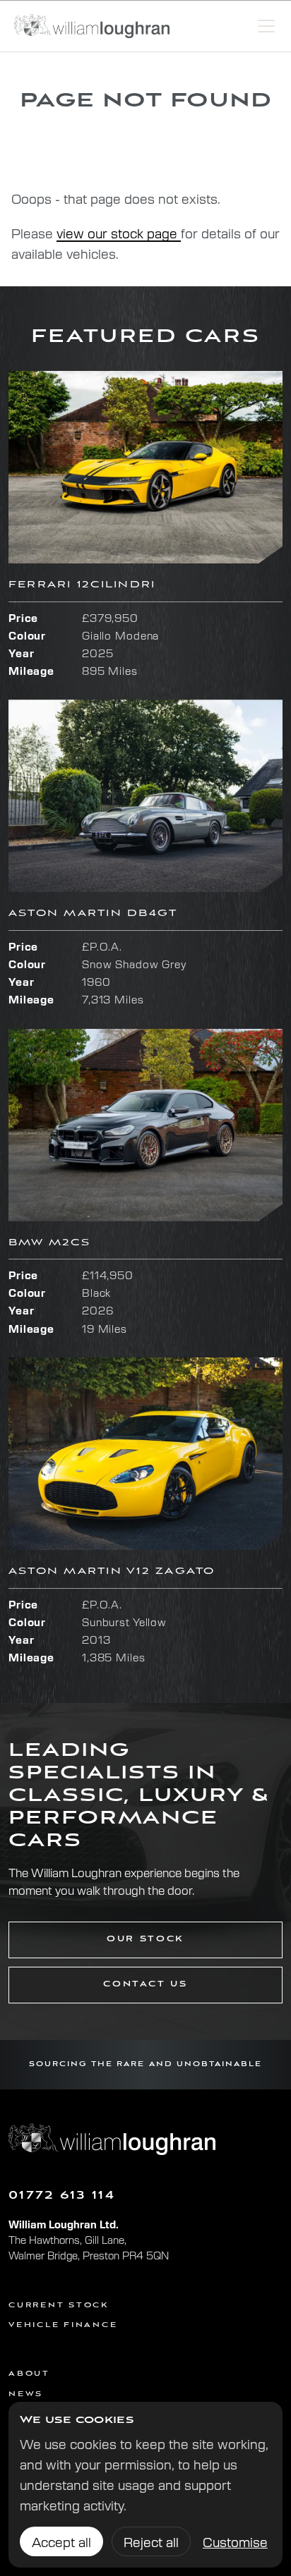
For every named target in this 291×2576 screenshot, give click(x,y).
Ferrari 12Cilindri (82, 585)
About (29, 2374)
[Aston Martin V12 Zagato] (145, 1454)
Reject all (151, 2541)
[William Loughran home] (92, 26)
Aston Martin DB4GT (93, 914)
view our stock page (119, 233)
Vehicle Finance (63, 2325)
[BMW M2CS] (145, 1125)
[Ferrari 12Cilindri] (145, 467)
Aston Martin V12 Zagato (112, 1571)
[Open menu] (266, 26)
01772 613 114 (62, 2196)
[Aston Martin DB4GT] (145, 796)
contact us (145, 1984)
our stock (145, 1939)
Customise (235, 2541)
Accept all (61, 2541)
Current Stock (59, 2306)
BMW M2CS (49, 1243)
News (26, 2394)
